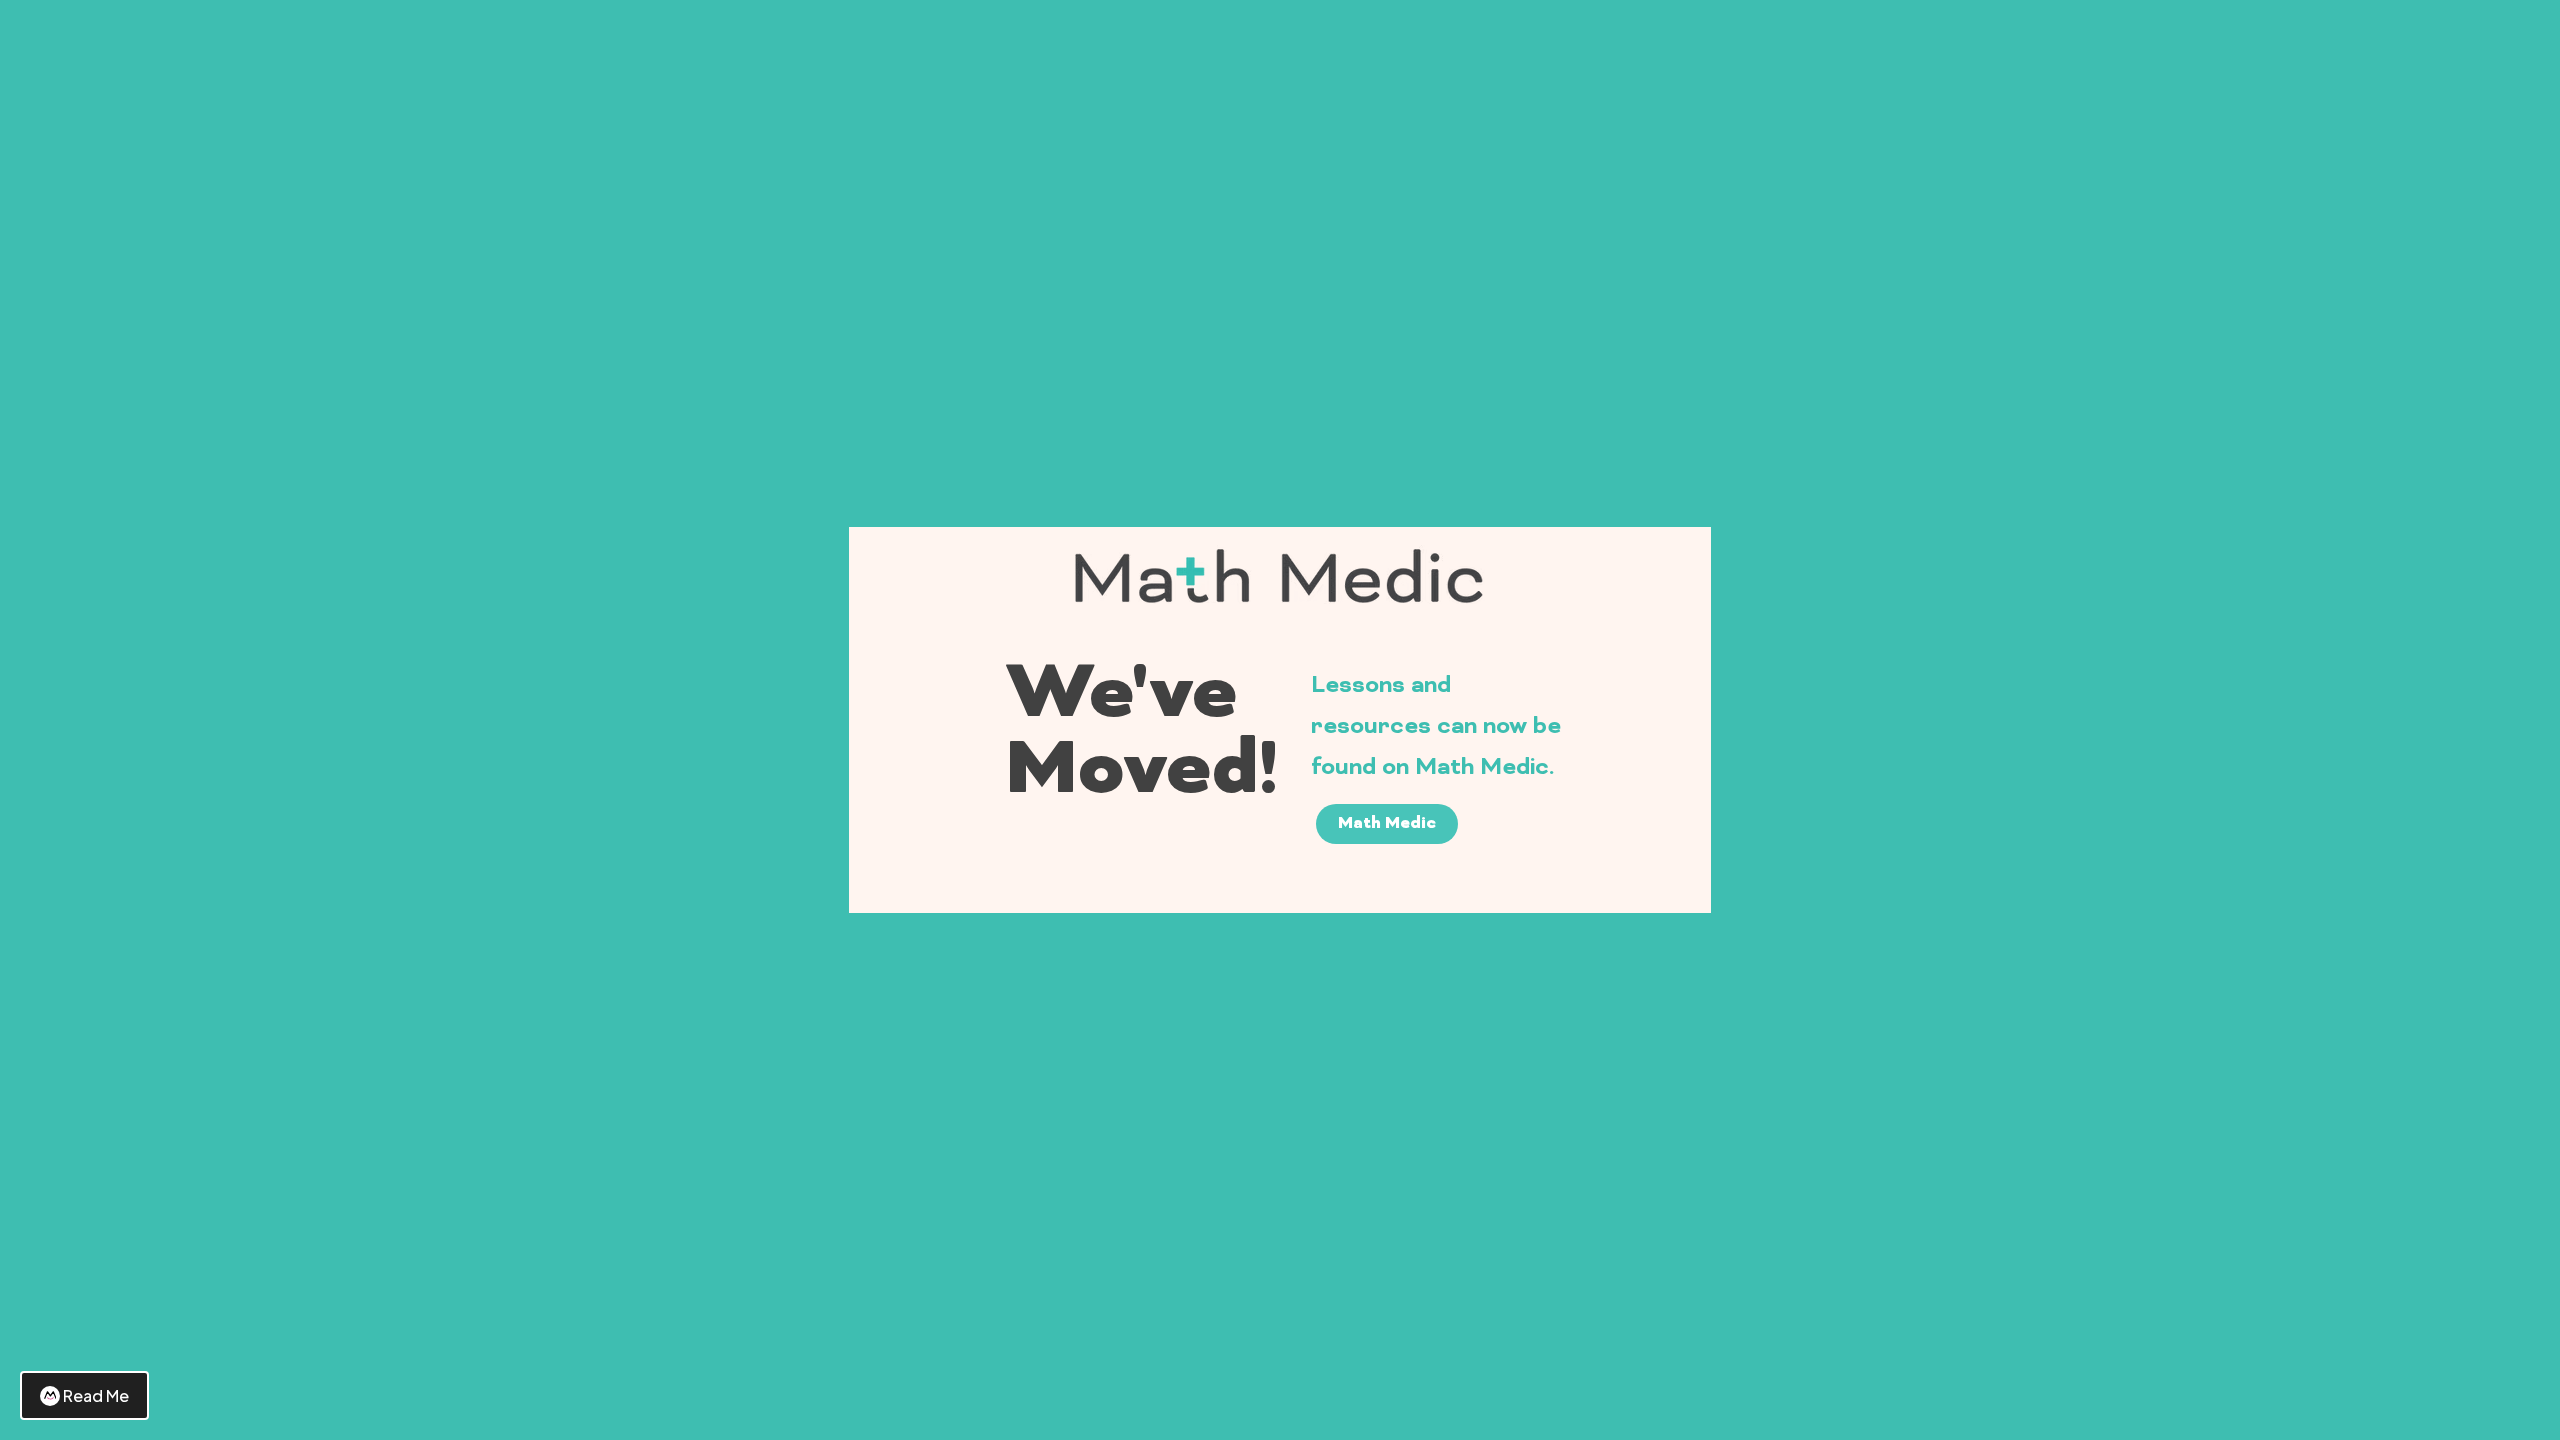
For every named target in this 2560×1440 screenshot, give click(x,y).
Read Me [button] (96, 1395)
